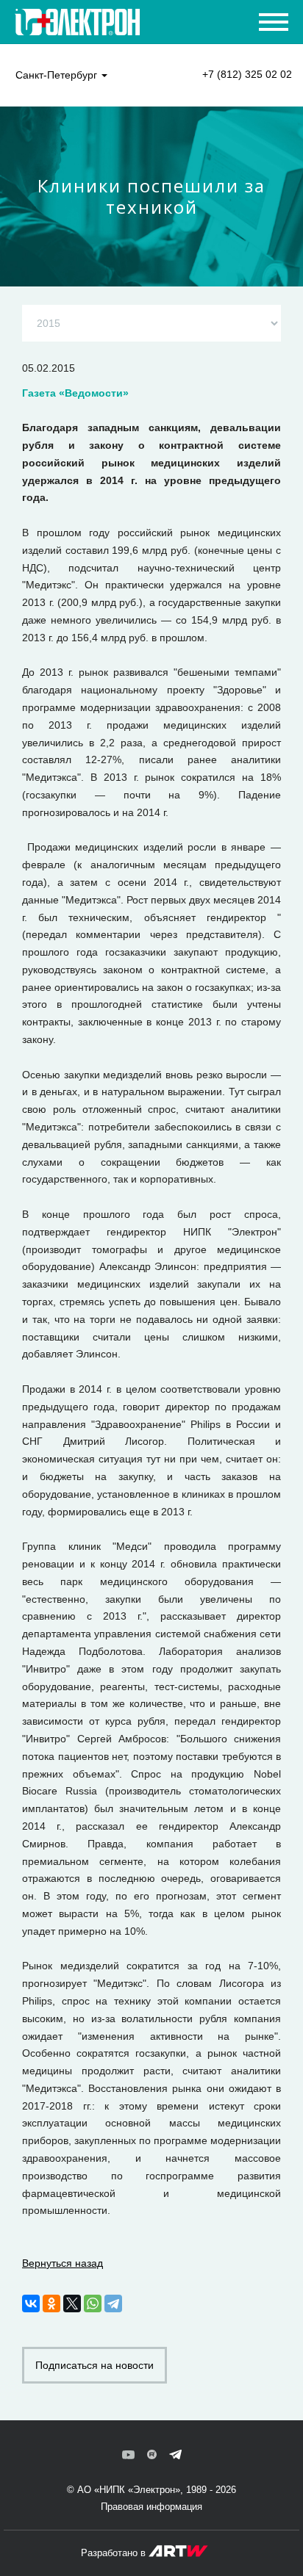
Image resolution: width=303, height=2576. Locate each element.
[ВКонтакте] (31, 2303)
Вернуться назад (63, 2263)
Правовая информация (151, 2507)
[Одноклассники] (51, 2303)
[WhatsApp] (93, 2303)
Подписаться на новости (95, 2365)
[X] (72, 2303)
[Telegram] (113, 2303)
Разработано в (115, 2553)
